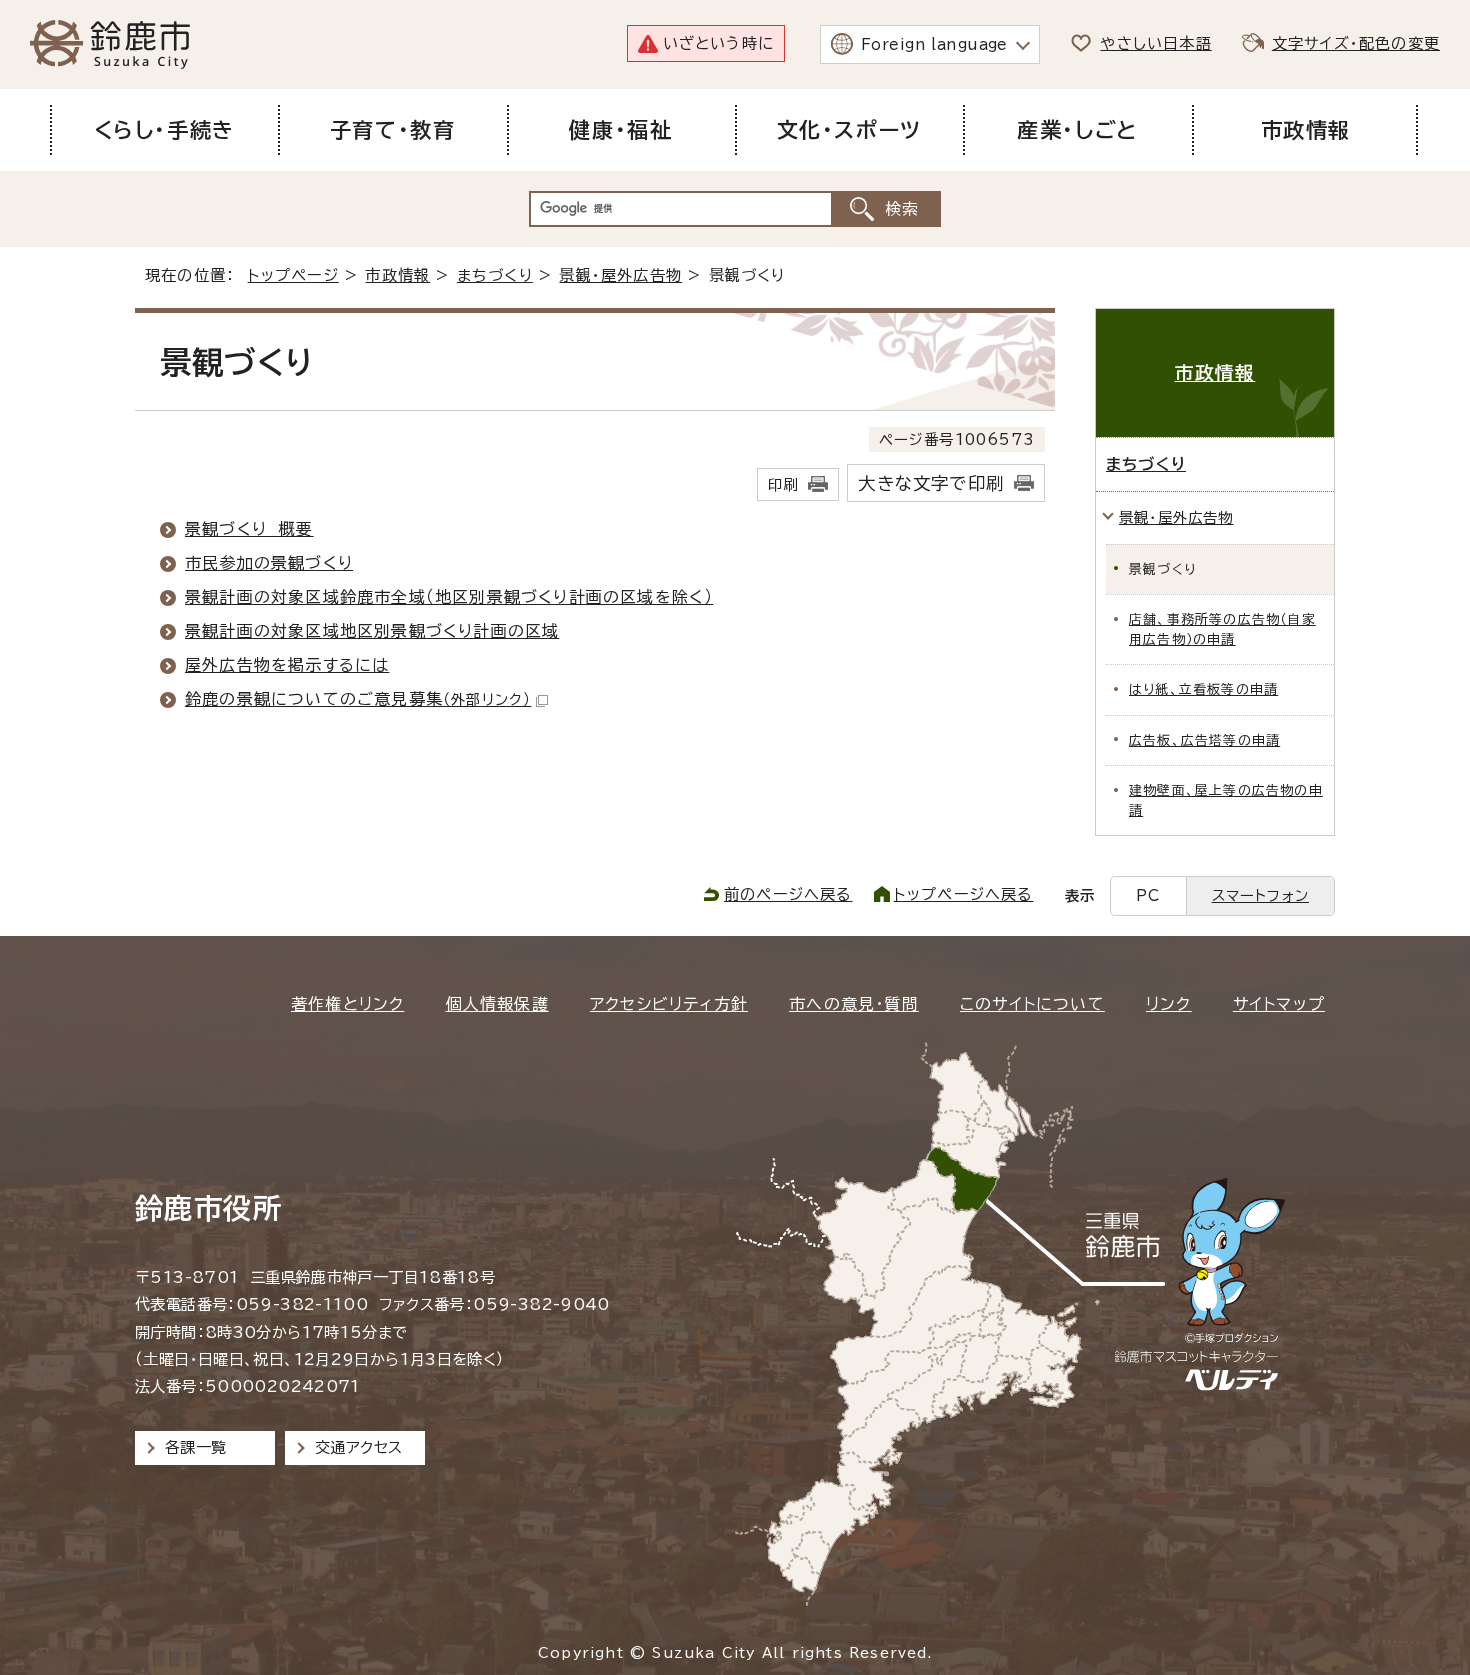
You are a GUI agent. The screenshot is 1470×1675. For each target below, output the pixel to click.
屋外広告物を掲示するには (287, 665)
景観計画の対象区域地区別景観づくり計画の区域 (372, 631)
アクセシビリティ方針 (669, 1004)
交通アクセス (358, 1447)
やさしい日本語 (1155, 43)
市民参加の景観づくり (269, 563)
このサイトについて (1032, 1004)
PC (1148, 895)
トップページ (293, 275)
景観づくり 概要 (249, 529)
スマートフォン (1260, 895)
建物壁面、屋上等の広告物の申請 (1226, 800)
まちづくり (495, 275)
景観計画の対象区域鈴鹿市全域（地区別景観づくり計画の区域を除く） (449, 597)
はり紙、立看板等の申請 (1203, 689)
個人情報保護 (497, 1004)
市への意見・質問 (854, 1004)
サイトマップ (1279, 1004)
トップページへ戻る (964, 894)
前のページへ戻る (788, 894)
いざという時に (718, 43)
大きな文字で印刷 (931, 483)
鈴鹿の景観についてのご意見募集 (358, 699)
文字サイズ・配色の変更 (1356, 43)
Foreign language (934, 44)
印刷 (783, 484)
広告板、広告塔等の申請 (1204, 740)
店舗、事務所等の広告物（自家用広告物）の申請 (1222, 629)
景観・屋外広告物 (620, 275)
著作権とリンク (347, 1004)
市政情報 (397, 275)
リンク (1169, 1004)
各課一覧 (196, 1447)
